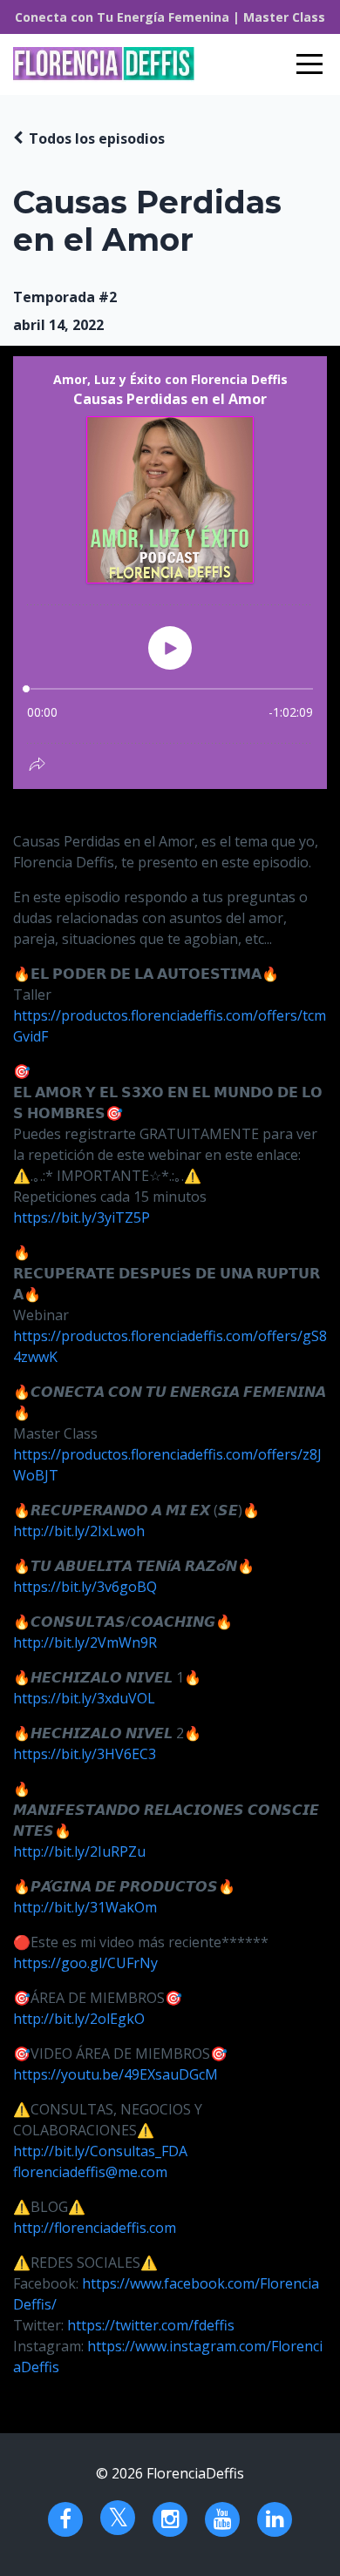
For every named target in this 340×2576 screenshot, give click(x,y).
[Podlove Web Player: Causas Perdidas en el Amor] (170, 573)
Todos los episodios (97, 138)
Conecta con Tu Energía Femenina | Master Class (170, 17)
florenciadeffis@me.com (90, 2172)
